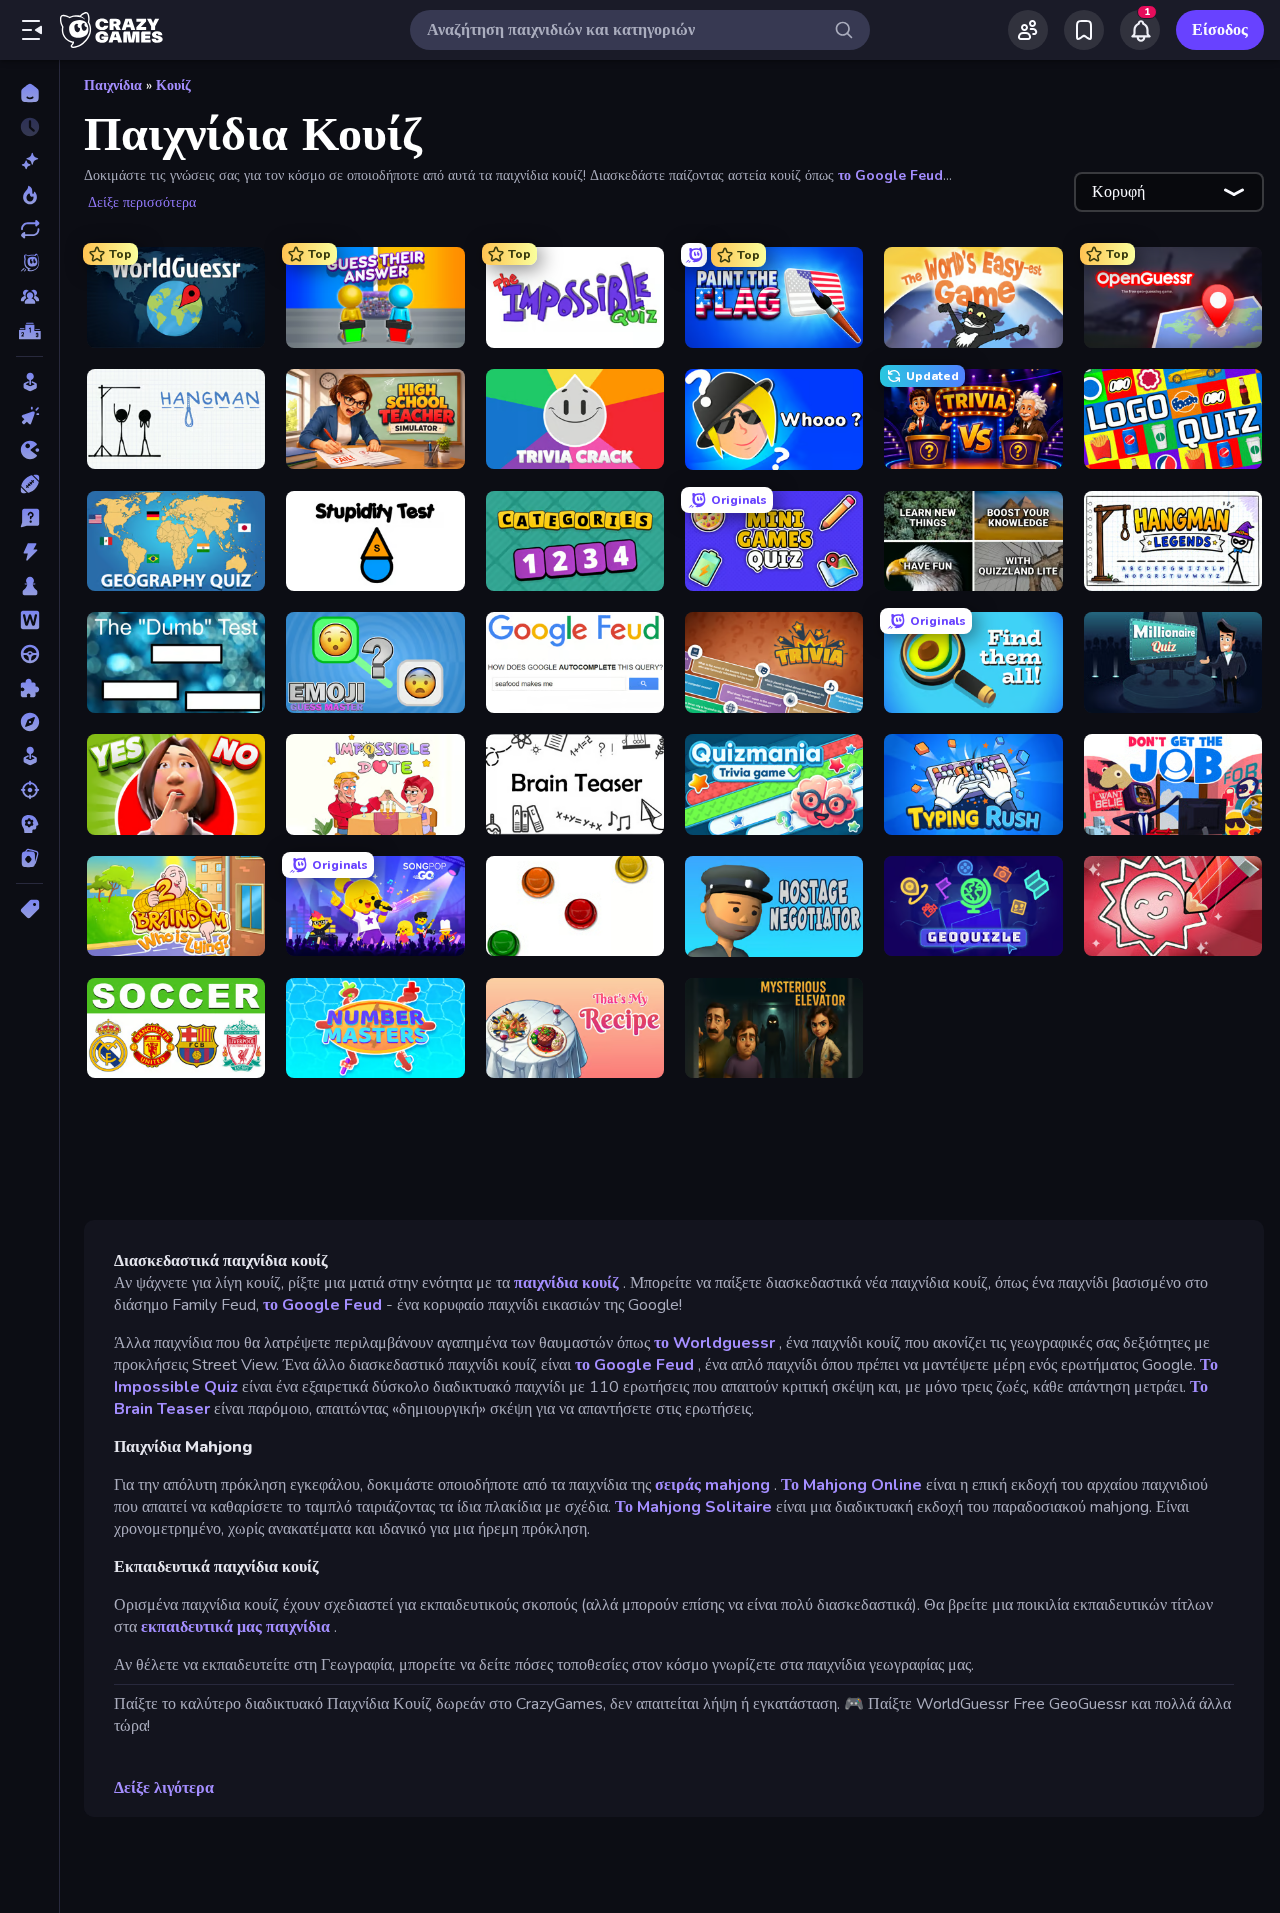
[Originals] (29, 263)
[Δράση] (29, 552)
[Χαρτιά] (29, 858)
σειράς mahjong (712, 1485)
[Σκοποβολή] (29, 790)
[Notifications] (1140, 30)
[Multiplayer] (29, 297)
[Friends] (1028, 30)
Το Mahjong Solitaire (693, 1507)
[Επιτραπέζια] (29, 586)
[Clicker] (29, 416)
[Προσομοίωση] (29, 756)
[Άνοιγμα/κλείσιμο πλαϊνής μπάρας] (32, 30)
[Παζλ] (29, 688)
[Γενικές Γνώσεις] (29, 518)
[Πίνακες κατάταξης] (29, 331)
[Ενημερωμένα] (29, 229)
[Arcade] (29, 382)
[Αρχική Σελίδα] (29, 93)
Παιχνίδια (113, 85)
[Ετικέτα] (29, 909)
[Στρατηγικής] (29, 824)
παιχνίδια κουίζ (566, 1283)
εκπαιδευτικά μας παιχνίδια (235, 1627)
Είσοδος (1220, 30)
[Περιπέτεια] (29, 722)
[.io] (29, 450)
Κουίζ (173, 85)
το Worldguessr (714, 1343)
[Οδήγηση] (29, 654)
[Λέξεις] (29, 620)
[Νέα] (29, 161)
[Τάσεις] (29, 195)
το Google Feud (890, 175)
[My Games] (1084, 30)
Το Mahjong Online (851, 1485)
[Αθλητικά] (29, 484)
